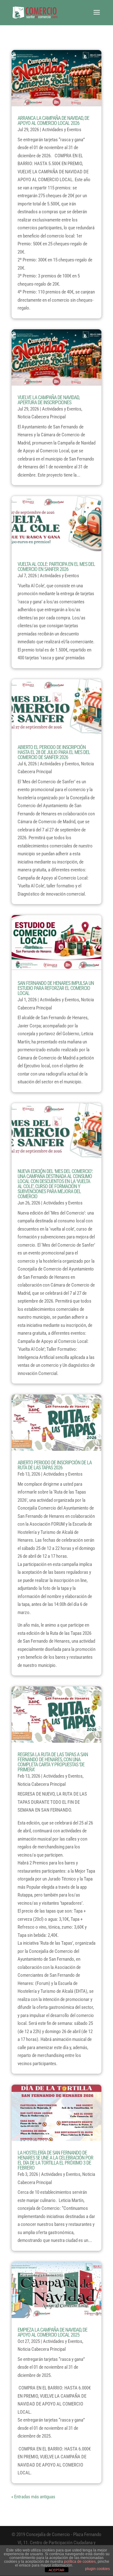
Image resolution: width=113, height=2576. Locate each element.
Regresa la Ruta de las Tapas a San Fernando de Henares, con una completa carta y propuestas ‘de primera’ (53, 1762)
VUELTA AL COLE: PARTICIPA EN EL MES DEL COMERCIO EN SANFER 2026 (56, 567)
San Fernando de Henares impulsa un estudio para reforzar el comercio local (56, 988)
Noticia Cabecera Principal (42, 417)
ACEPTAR (56, 2570)
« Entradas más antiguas (33, 2497)
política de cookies (80, 2562)
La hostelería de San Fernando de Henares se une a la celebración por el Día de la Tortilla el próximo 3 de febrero (55, 2160)
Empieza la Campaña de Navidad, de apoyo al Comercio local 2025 (52, 2332)
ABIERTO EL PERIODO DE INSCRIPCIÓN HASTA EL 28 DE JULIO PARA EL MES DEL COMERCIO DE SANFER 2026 (54, 752)
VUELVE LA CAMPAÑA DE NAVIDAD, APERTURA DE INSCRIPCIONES (48, 400)
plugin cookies (97, 2569)
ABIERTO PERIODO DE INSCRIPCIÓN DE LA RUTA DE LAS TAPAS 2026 (55, 1465)
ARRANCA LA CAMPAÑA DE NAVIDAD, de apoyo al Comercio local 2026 (53, 121)
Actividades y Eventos (62, 130)
